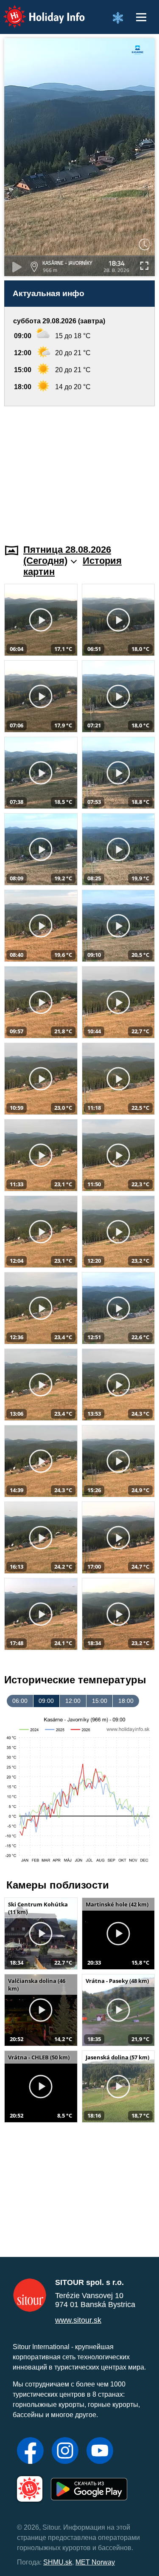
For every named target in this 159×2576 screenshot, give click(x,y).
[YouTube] (100, 2452)
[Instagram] (65, 2452)
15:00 (100, 1701)
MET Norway (95, 2562)
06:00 (20, 1701)
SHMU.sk (58, 2562)
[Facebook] (30, 2452)
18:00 (126, 1701)
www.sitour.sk (78, 2320)
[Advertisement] (79, 470)
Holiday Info (36, 11)
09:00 (46, 1701)
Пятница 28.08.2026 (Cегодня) (67, 555)
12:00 (73, 1701)
